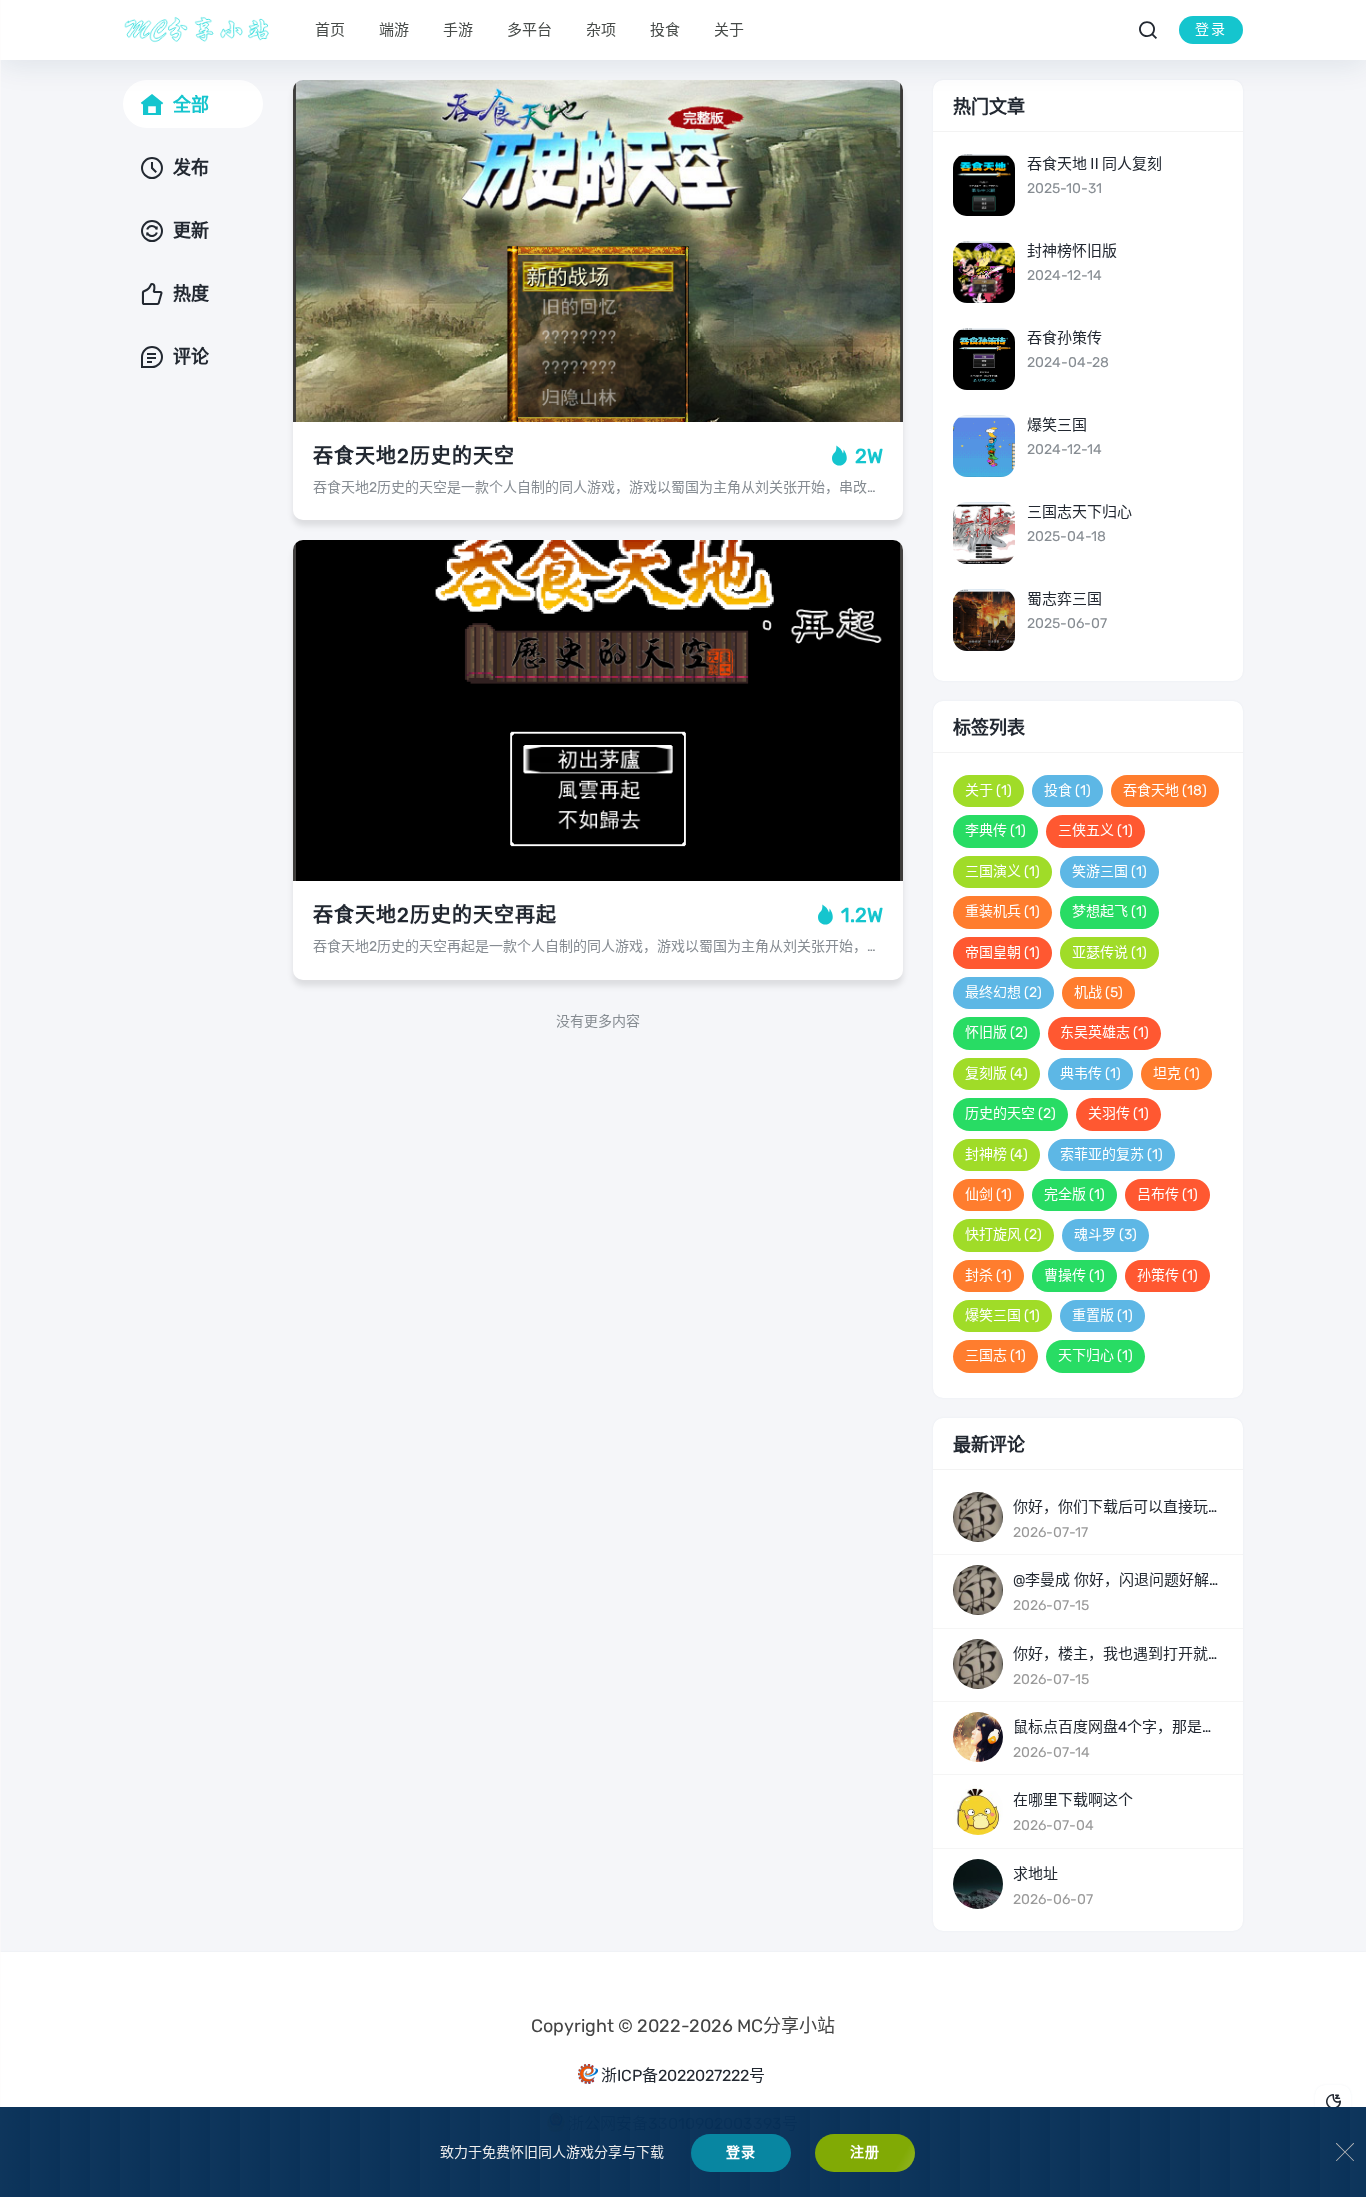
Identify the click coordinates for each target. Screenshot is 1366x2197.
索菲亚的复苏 (1111, 1154)
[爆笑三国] (984, 446)
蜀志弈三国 (1064, 599)
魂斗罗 (1105, 1234)
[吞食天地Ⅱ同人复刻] (984, 185)
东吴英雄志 (1104, 1032)
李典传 (995, 830)
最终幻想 (1003, 992)
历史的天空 (1010, 1113)
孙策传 (1167, 1275)
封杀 (988, 1275)
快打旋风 (1003, 1234)
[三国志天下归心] (984, 533)
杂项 (601, 30)
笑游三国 (1109, 871)
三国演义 (1002, 871)
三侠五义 (1095, 830)
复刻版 (996, 1073)
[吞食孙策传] (984, 359)
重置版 (1102, 1315)
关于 (729, 30)
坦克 (1176, 1073)
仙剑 (988, 1194)
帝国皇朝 (1002, 952)
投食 (665, 30)
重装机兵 (1002, 911)
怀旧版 (996, 1032)
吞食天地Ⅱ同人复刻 (1094, 164)
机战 (1098, 992)
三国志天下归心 (1079, 512)
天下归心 (1095, 1355)
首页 (330, 30)
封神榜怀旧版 (1072, 251)
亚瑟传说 (1109, 952)
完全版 (1074, 1194)
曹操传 (1074, 1275)
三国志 (995, 1355)
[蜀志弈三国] (984, 620)
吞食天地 (1165, 790)
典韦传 (1090, 1073)
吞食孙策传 (1064, 338)
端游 (394, 30)
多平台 (529, 30)
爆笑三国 (1057, 425)
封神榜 (996, 1154)
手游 (458, 30)
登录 (1211, 29)
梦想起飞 (1109, 911)
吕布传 (1167, 1194)
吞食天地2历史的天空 (414, 456)
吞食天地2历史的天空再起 (435, 915)
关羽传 (1118, 1113)
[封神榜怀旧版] (984, 272)
